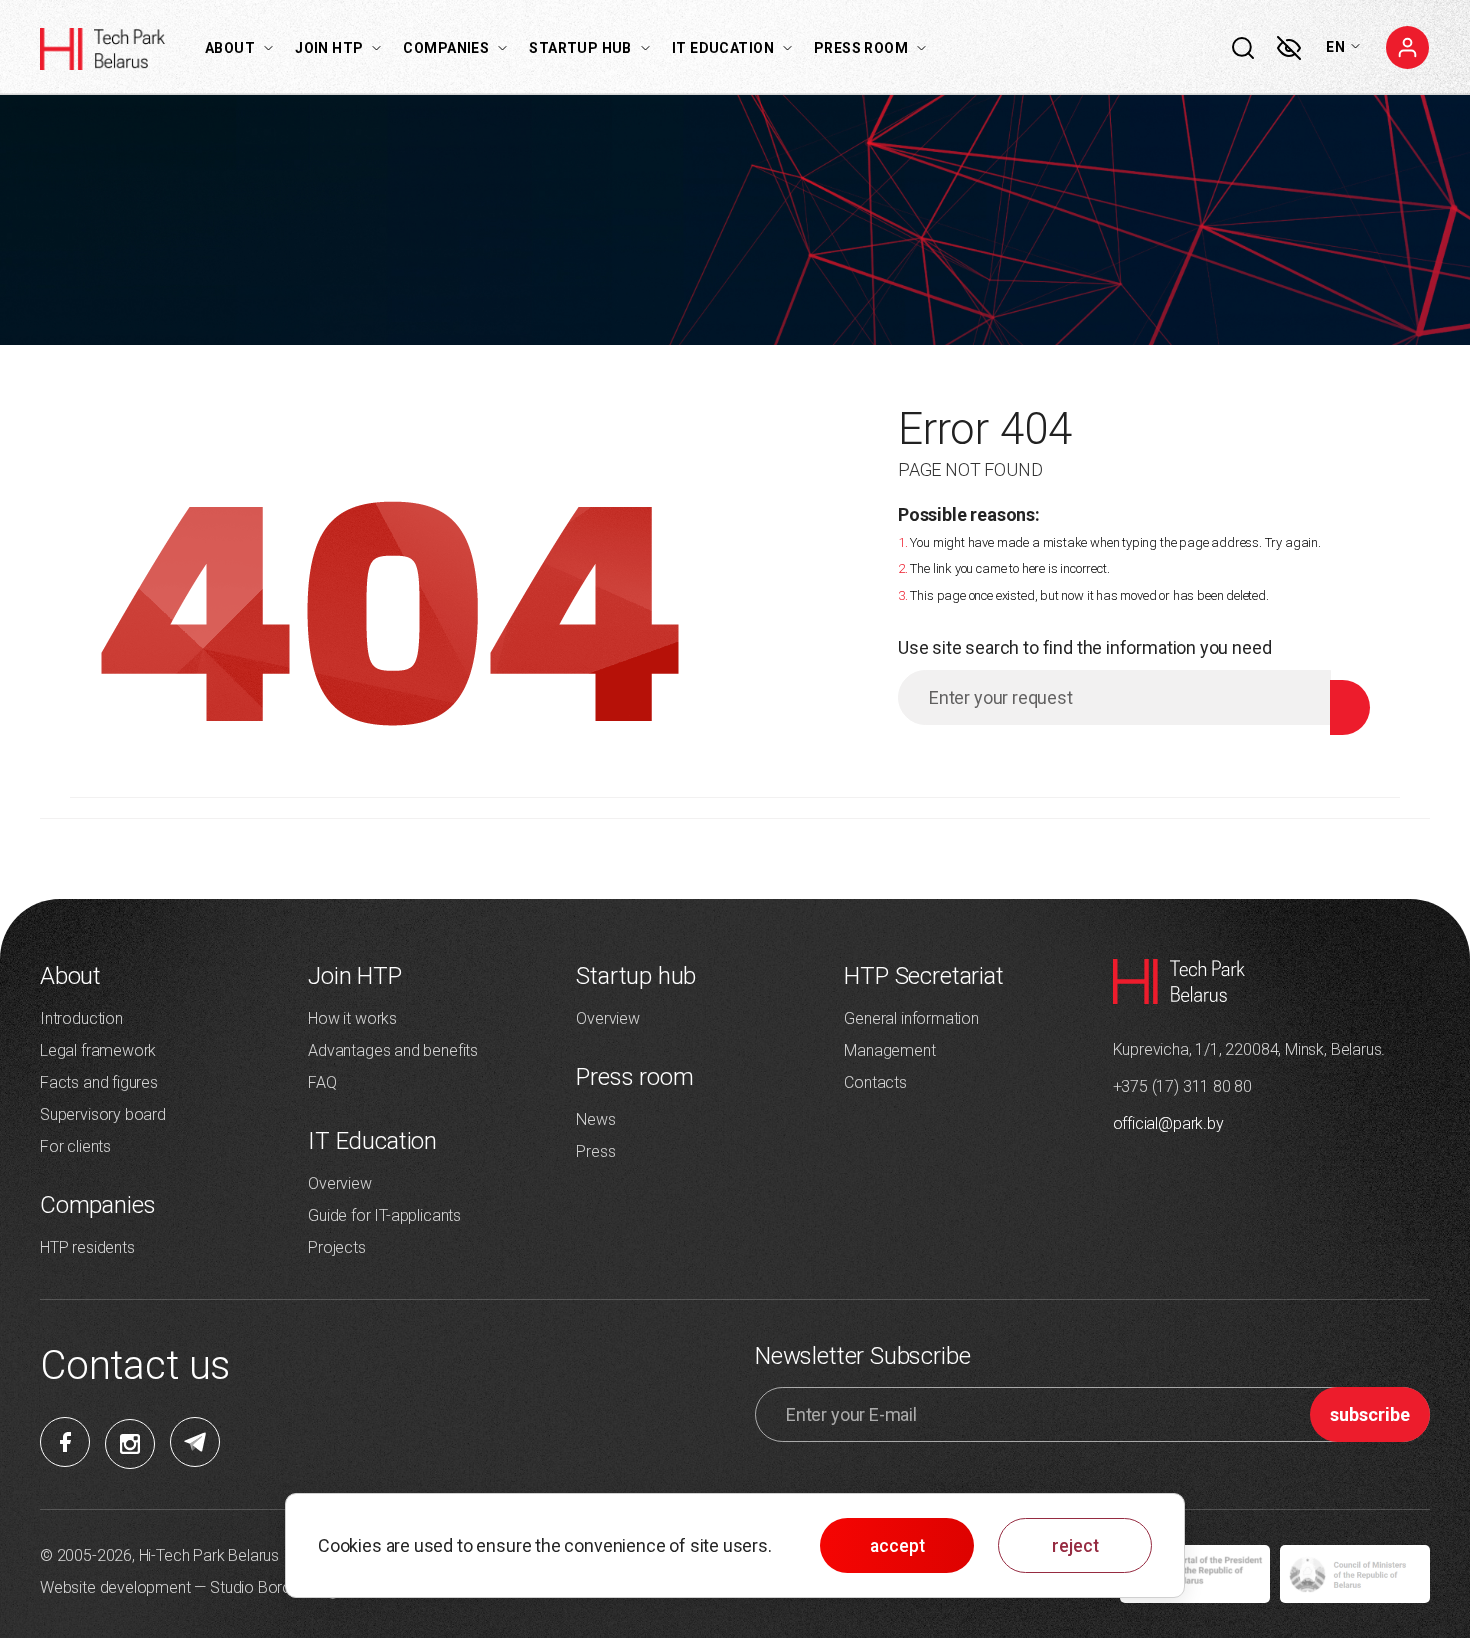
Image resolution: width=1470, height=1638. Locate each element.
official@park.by (1168, 1123)
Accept (897, 1546)
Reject (1075, 1546)
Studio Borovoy (263, 1587)
